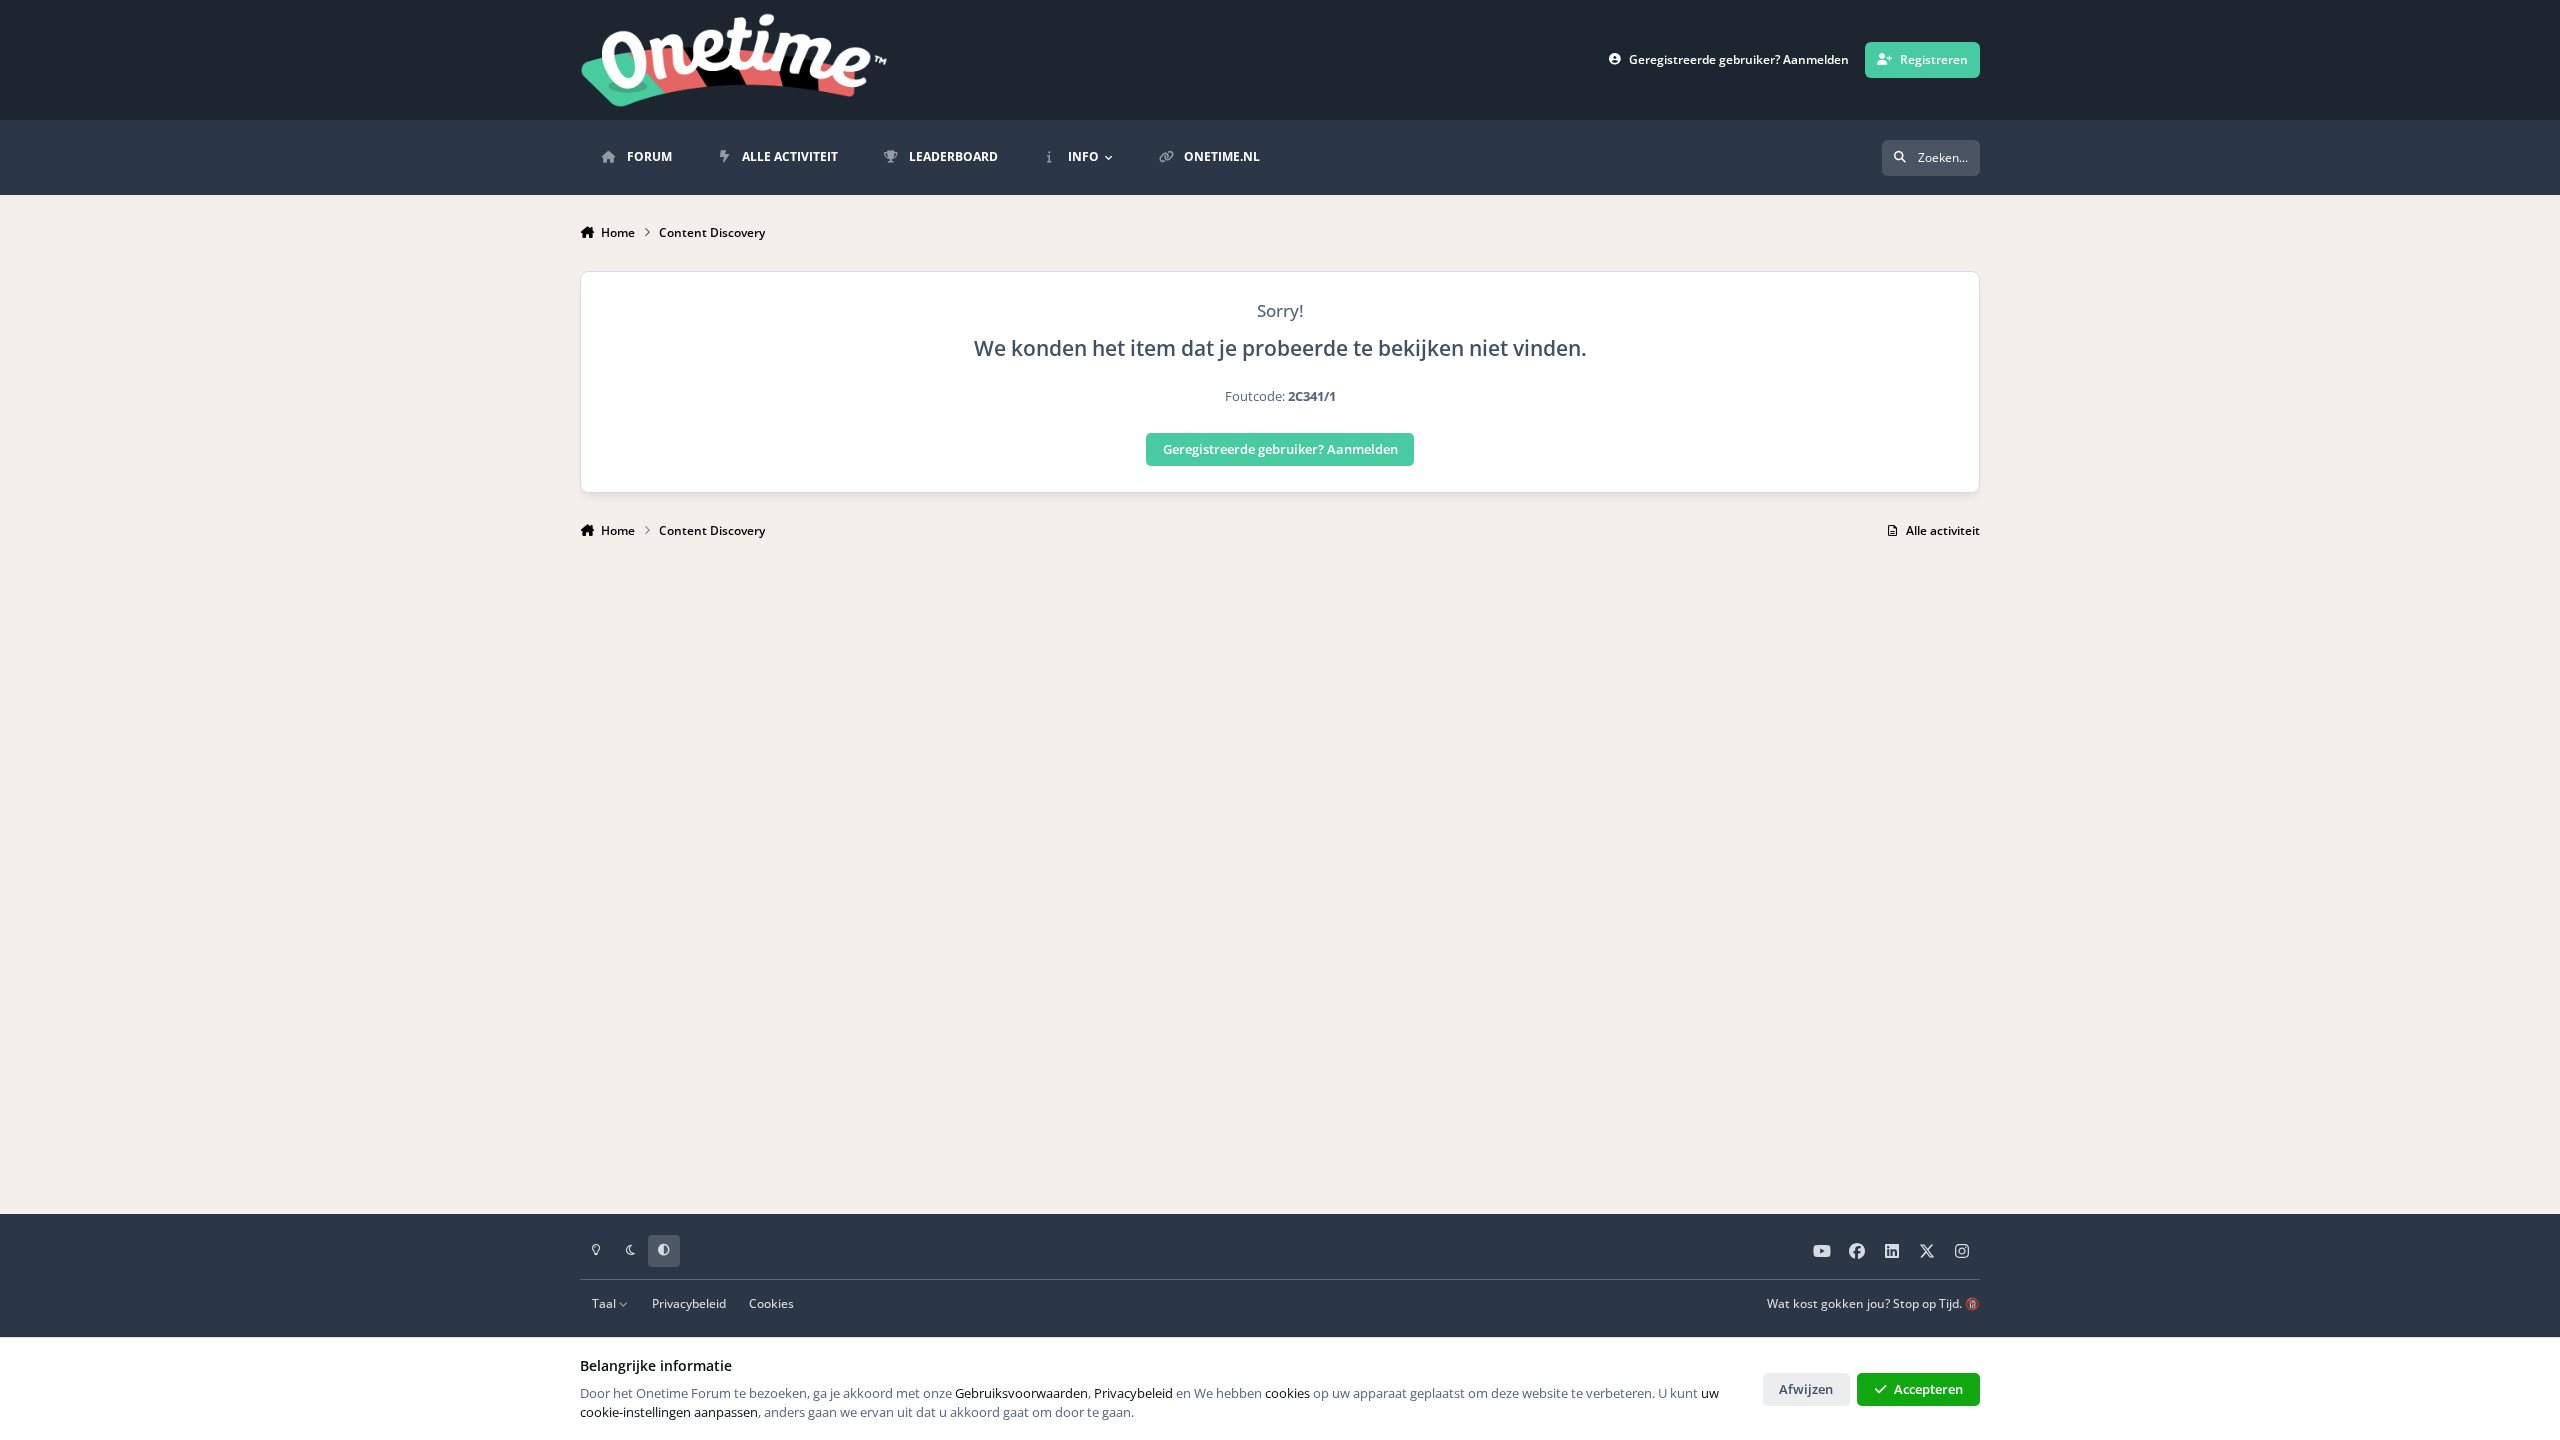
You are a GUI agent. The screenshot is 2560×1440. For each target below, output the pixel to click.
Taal (605, 1303)
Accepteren (1928, 1389)
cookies (1287, 1393)
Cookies (771, 1303)
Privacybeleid (689, 1303)
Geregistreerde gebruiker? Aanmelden (1280, 449)
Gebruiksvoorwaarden (1021, 1393)
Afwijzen (1806, 1389)
